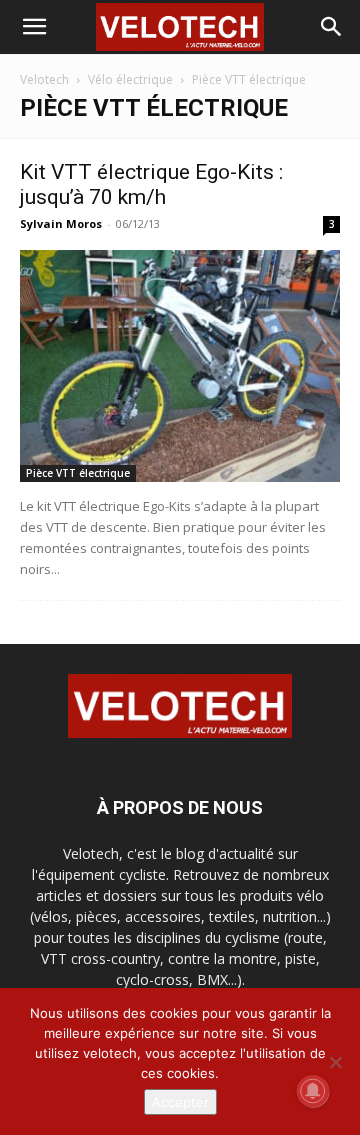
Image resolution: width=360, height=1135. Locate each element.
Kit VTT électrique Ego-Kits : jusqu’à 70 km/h (151, 184)
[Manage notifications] (313, 1091)
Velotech (44, 79)
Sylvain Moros (61, 223)
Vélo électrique (130, 79)
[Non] (335, 1062)
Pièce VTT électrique (78, 473)
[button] (34, 27)
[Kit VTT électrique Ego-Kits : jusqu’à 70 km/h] (180, 366)
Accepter (180, 1102)
